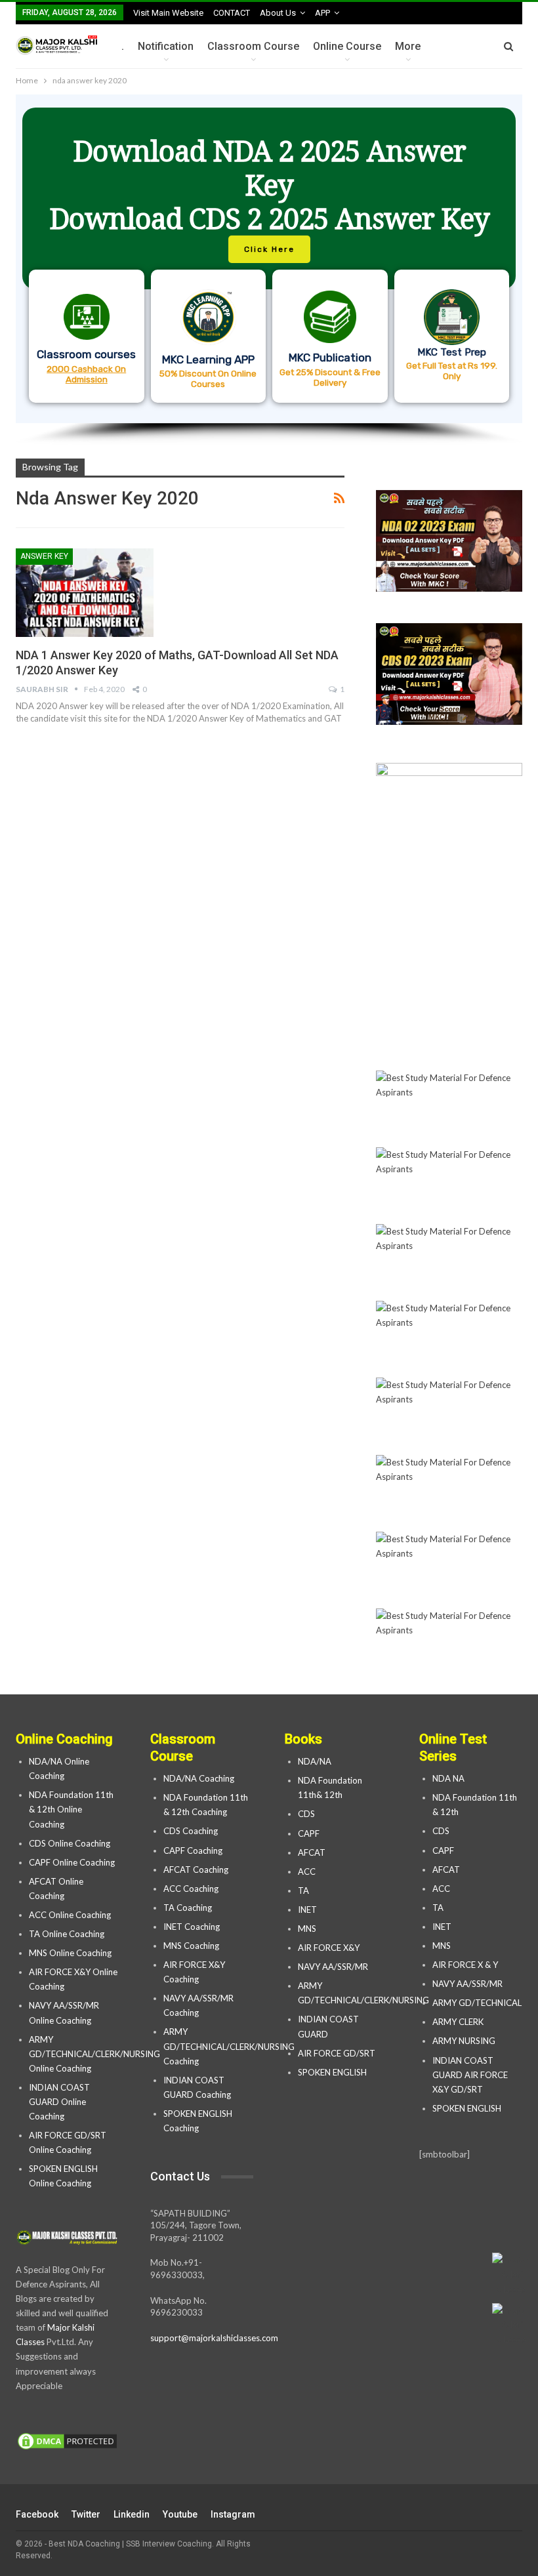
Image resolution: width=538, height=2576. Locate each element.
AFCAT (312, 1852)
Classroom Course (253, 46)
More (408, 46)
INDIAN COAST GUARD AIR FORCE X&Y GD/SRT (470, 2075)
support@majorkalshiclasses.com (214, 2338)
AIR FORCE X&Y (330, 1948)
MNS (307, 1929)
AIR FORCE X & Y (465, 1965)
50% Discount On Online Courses (208, 378)
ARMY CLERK (458, 2022)
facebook (37, 2514)
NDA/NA (315, 1761)
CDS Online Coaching (70, 1843)
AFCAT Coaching (196, 1870)
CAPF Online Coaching (72, 1862)
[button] (269, 259)
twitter (86, 2514)
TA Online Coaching (67, 1934)
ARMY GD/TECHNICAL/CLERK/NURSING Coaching (229, 2046)
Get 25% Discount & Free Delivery (330, 377)
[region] (269, 270)
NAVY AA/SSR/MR (333, 1967)
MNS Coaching (191, 1946)
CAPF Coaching (193, 1850)
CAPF (309, 1833)
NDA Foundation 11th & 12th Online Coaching (71, 1809)
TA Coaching (188, 1908)
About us (278, 13)
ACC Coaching (191, 1889)
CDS (306, 1814)
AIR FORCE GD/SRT (338, 2053)
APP (322, 13)
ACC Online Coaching (70, 1915)
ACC (307, 1871)
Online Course (347, 46)
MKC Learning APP (208, 359)
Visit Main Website (168, 13)
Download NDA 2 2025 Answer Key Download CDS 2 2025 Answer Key (269, 185)
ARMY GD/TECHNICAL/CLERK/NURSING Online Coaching (94, 2054)
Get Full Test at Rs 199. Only (452, 371)
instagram (233, 2514)
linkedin (132, 2514)
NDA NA (448, 1778)
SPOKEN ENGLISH (333, 2072)
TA (303, 1891)
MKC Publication (330, 358)
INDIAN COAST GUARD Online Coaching (59, 2102)
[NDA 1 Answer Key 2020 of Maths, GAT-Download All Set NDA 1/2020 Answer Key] (85, 592)
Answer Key (44, 556)
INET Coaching (192, 1927)
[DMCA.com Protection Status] (67, 2442)
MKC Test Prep (452, 352)
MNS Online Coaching (70, 1953)
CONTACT (232, 13)
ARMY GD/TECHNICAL (477, 2003)
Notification (166, 46)
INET (307, 1910)
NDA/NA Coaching (199, 1778)
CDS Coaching (191, 1831)
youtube (180, 2514)
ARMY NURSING (464, 2041)
